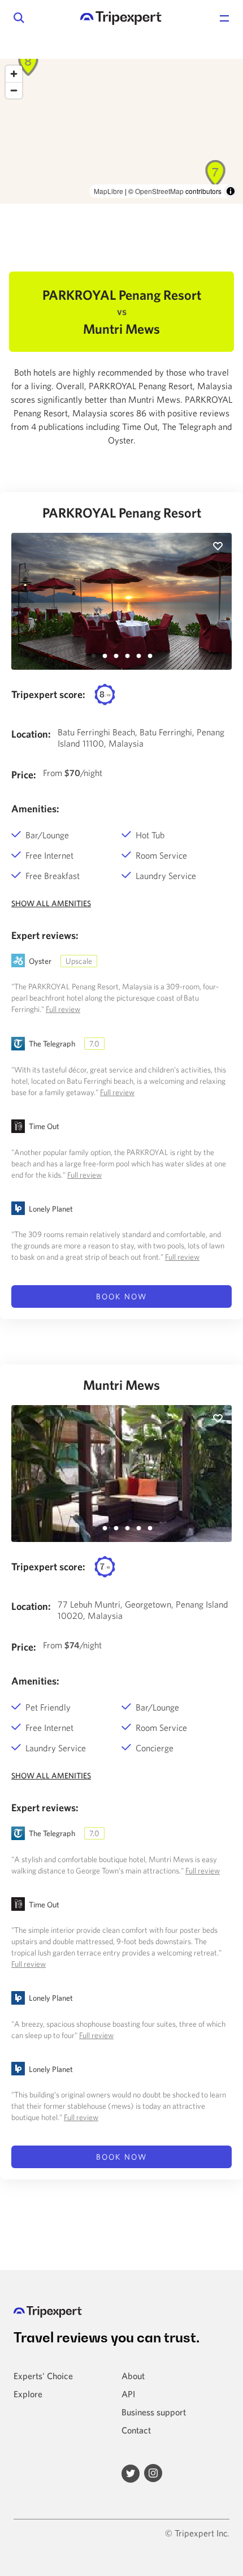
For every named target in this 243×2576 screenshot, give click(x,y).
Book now (121, 1296)
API (128, 2394)
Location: (31, 734)
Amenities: (35, 809)
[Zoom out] (14, 90)
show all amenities (51, 903)
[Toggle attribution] (231, 191)
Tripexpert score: (48, 694)
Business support (154, 2412)
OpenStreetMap (159, 191)
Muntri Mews (121, 1385)
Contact (136, 2430)
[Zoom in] (14, 74)
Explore (28, 2394)
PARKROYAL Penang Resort (122, 512)
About (133, 2376)
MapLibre (109, 191)
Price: (24, 775)
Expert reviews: (45, 935)
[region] (121, 131)
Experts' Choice (43, 2376)
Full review (63, 1009)
